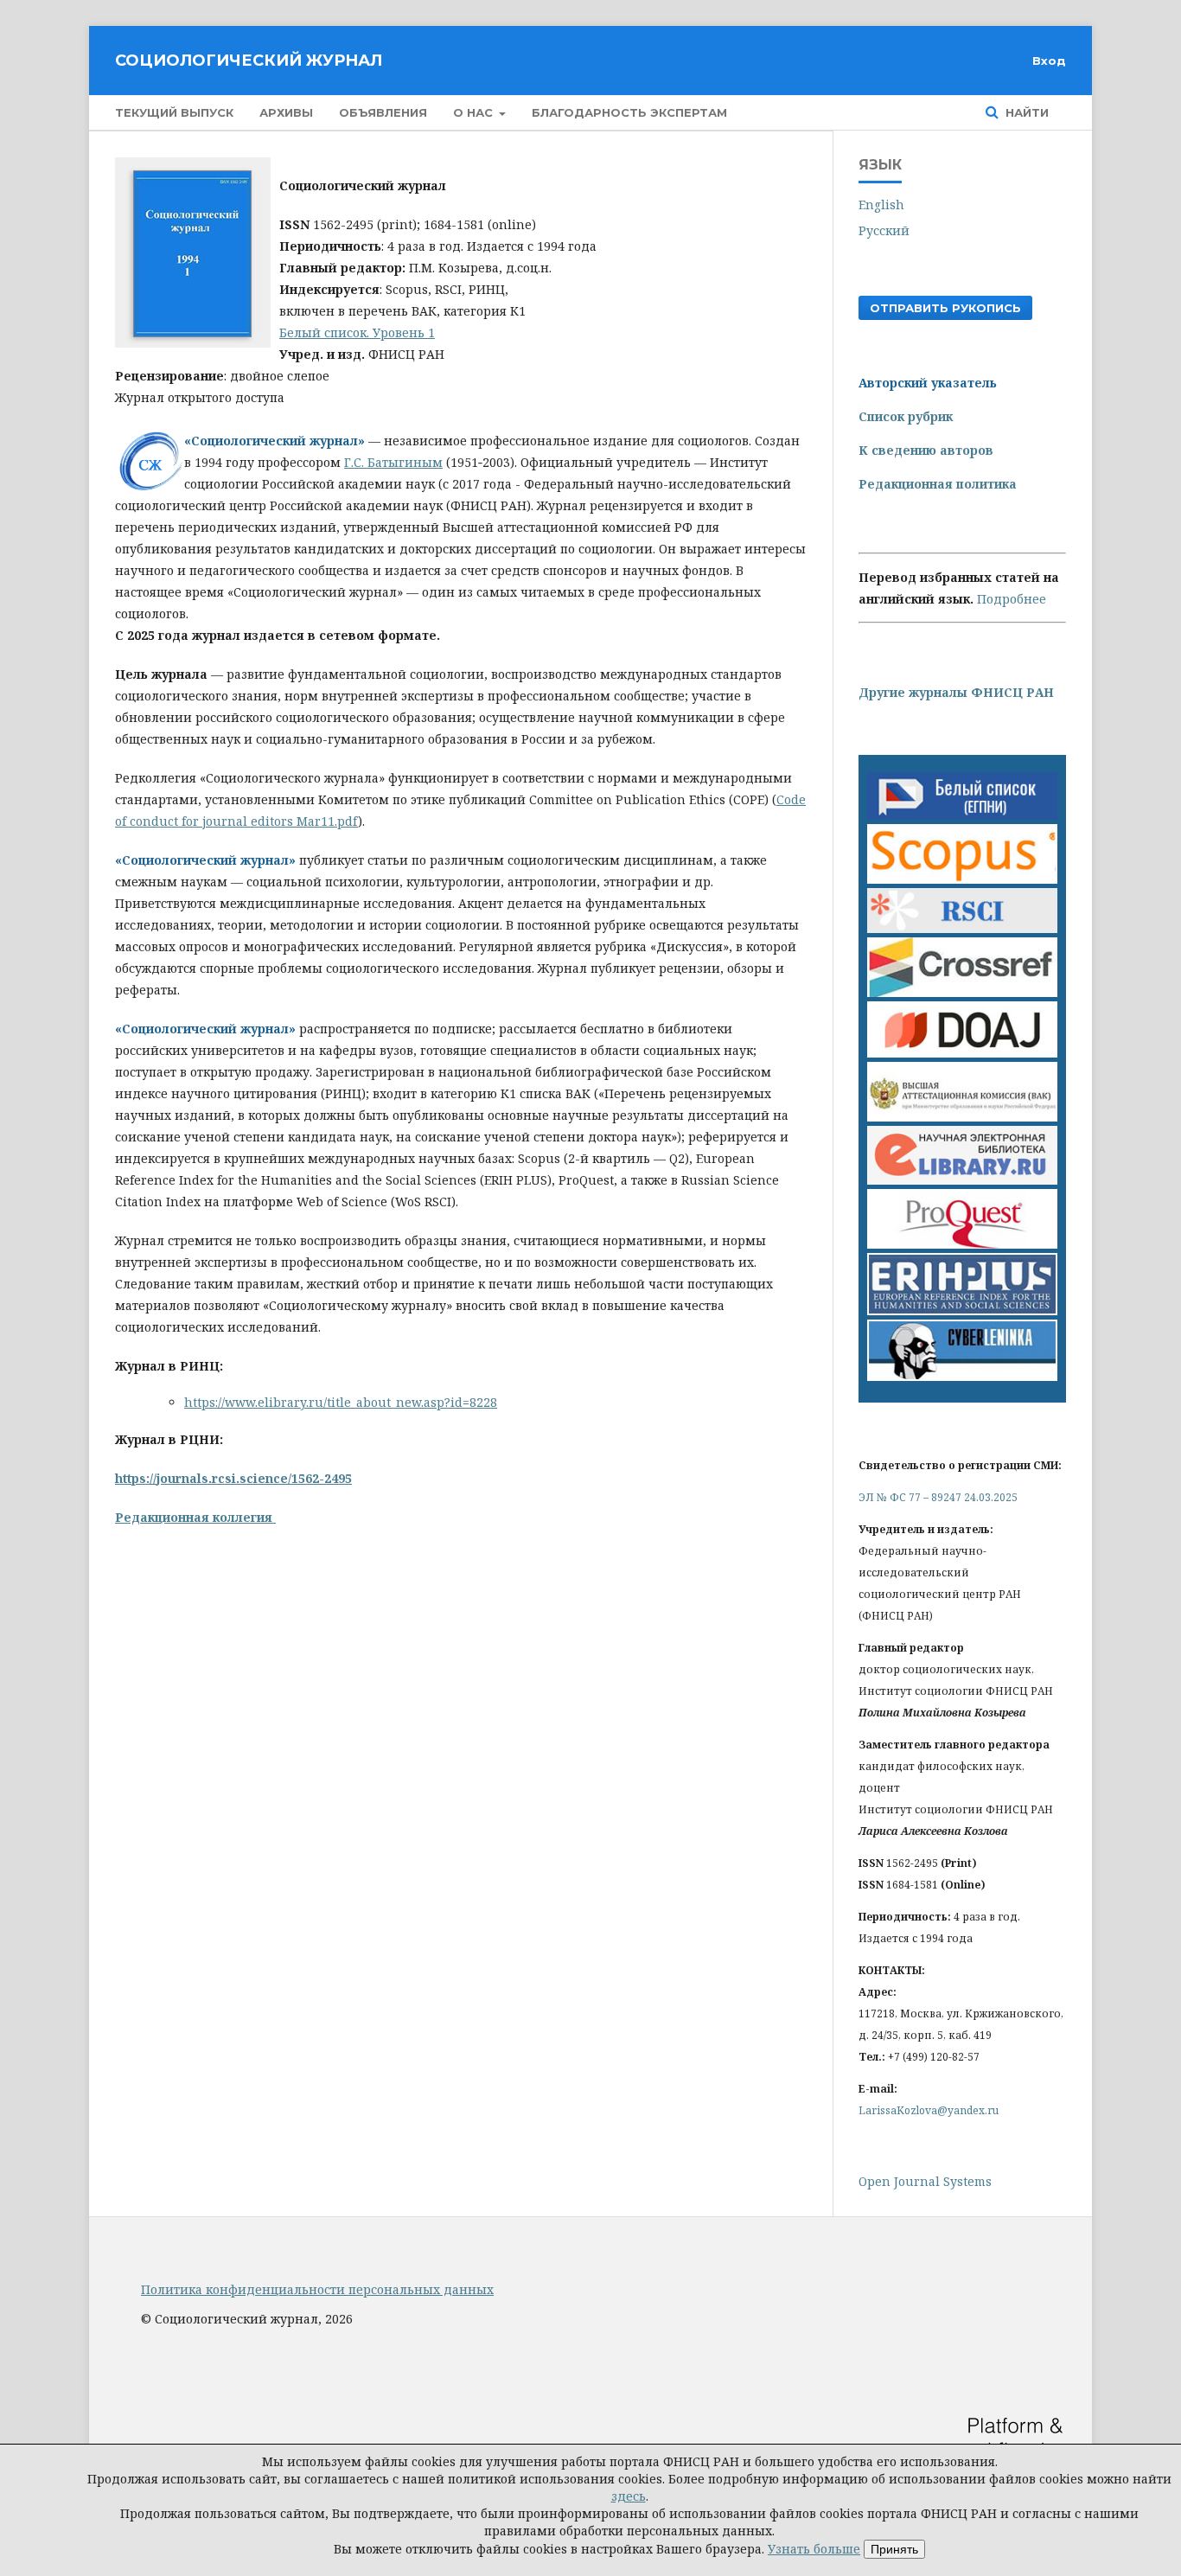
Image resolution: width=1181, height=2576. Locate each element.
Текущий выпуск (174, 112)
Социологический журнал (249, 61)
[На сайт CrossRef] (962, 992)
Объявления (383, 112)
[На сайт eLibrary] (962, 1180)
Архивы (286, 112)
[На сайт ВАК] (962, 1117)
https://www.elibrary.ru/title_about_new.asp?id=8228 (341, 1402)
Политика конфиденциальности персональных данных (317, 2289)
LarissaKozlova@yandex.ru (929, 2110)
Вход (1049, 61)
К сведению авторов (926, 450)
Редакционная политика (938, 484)
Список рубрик (906, 416)
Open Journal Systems (925, 2181)
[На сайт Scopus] (962, 879)
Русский (884, 230)
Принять (894, 2549)
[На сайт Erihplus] (962, 1310)
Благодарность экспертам (629, 112)
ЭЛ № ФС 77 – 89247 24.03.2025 (938, 1497)
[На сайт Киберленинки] (962, 1376)
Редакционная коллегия (195, 1517)
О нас (475, 112)
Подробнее (1012, 599)
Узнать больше (814, 2549)
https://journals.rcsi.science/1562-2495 (233, 1478)
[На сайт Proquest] (962, 1244)
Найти (1025, 112)
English (881, 205)
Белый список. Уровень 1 (357, 332)
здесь (629, 2496)
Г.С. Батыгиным (393, 462)
